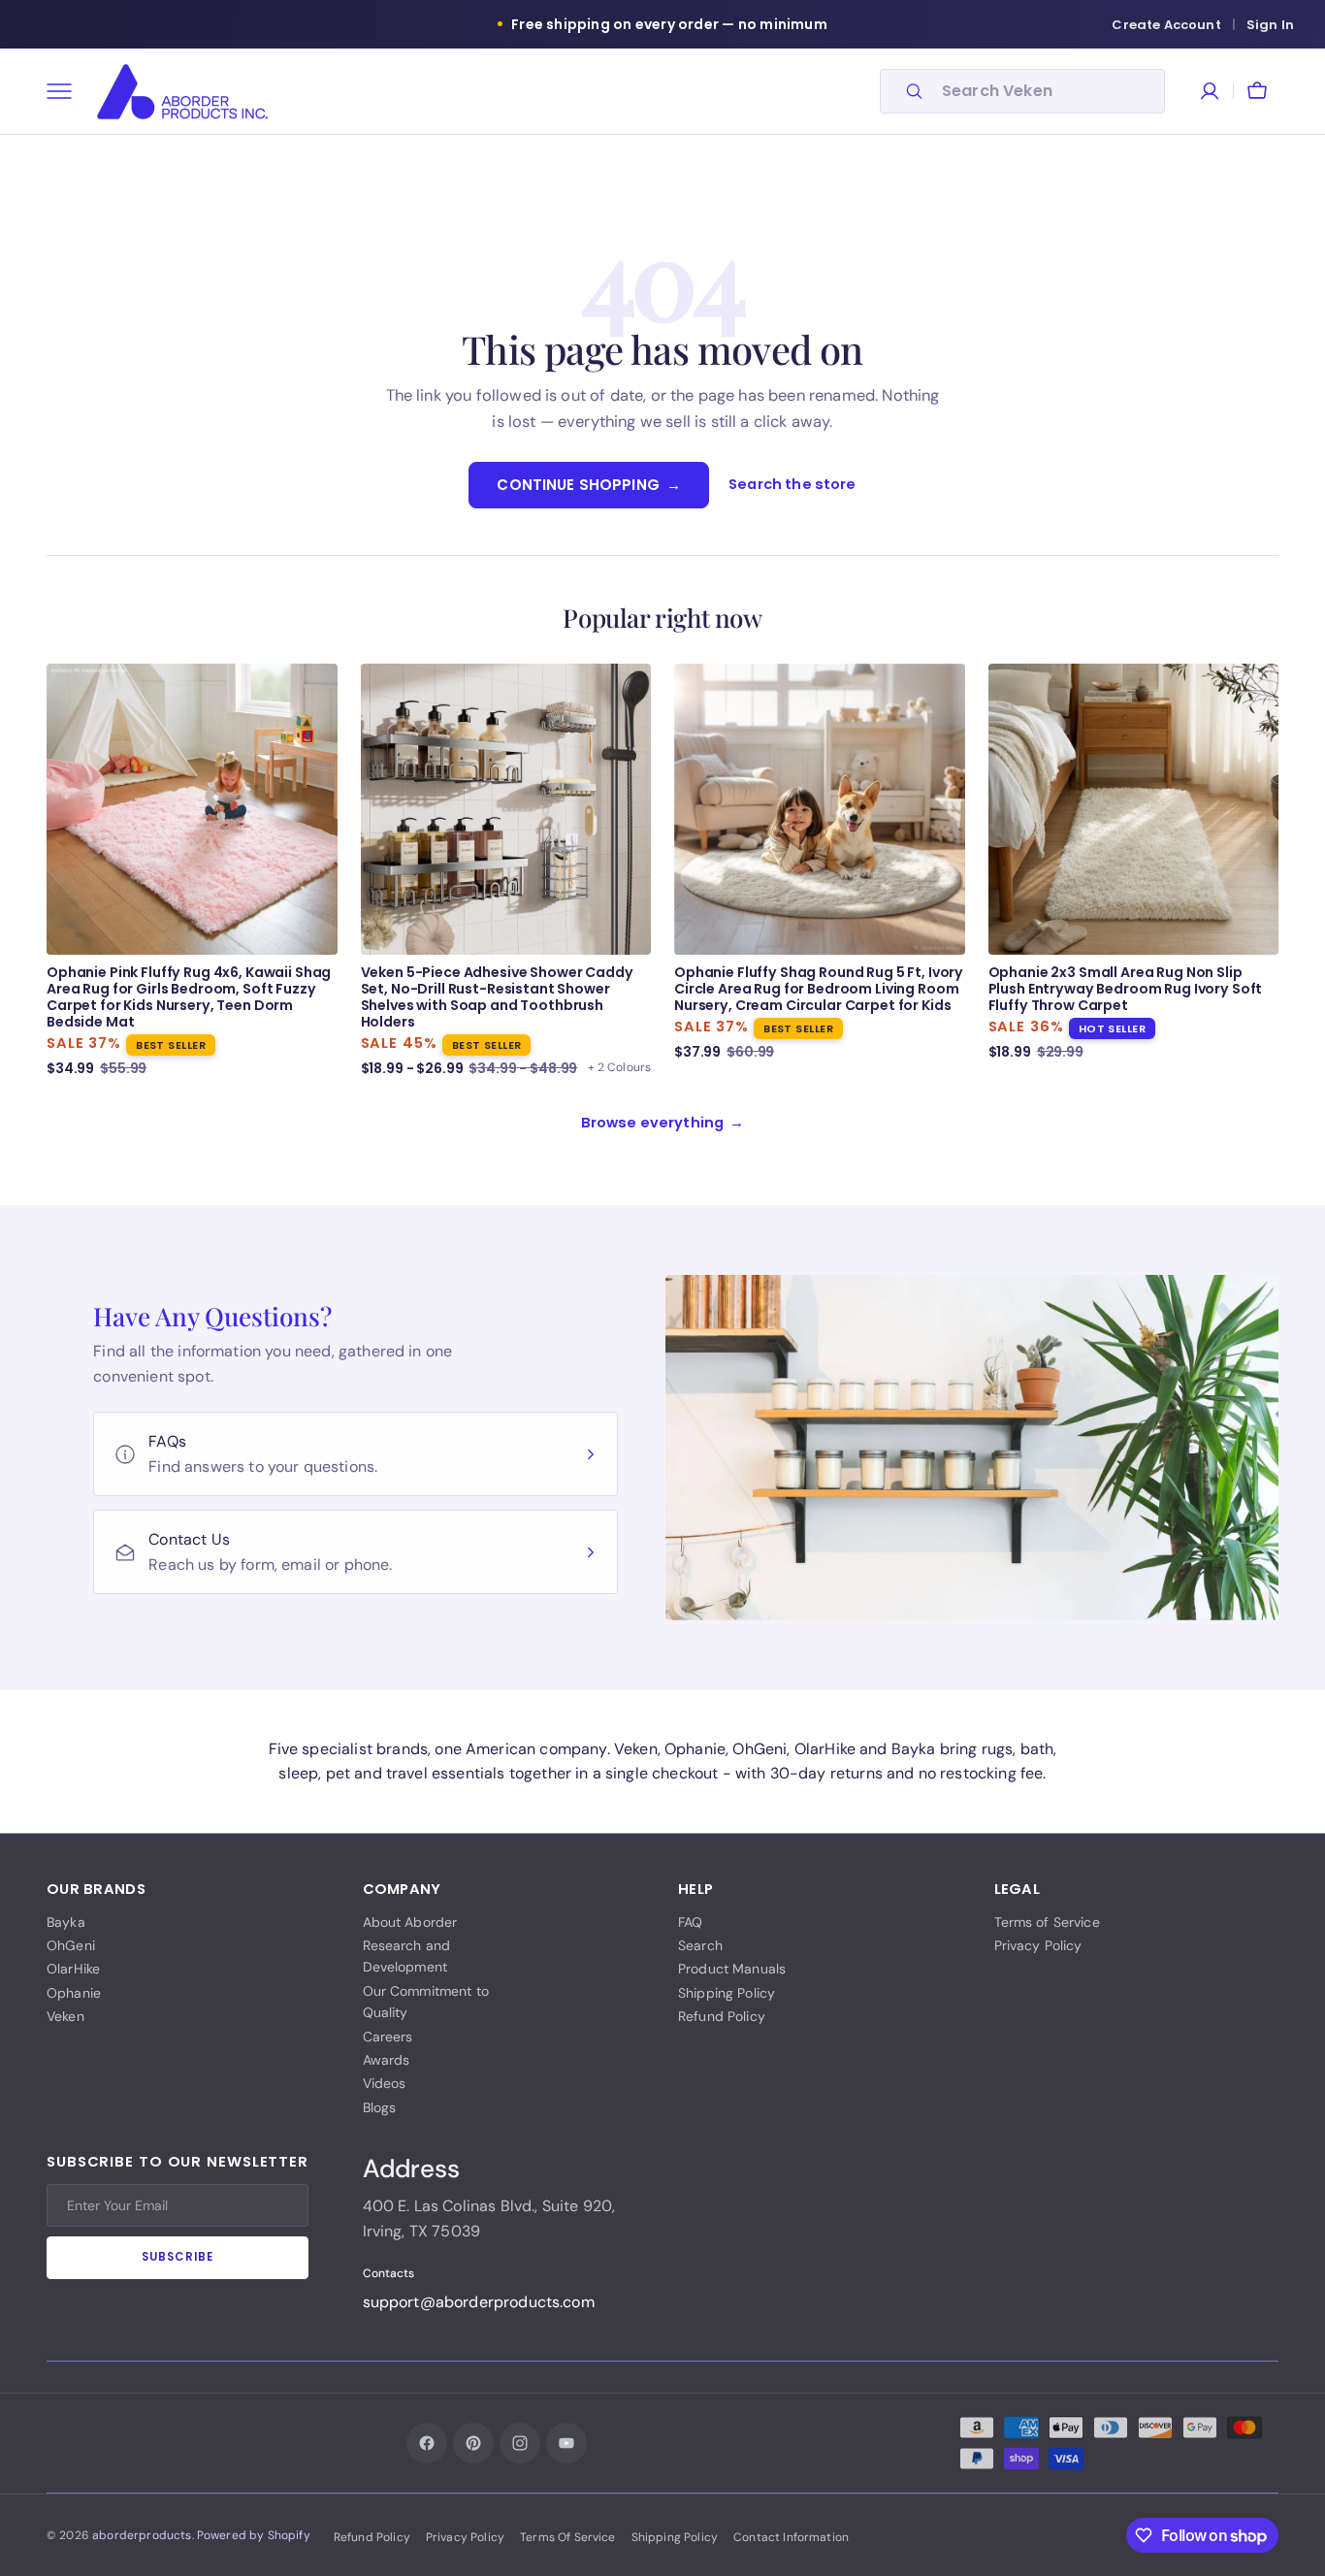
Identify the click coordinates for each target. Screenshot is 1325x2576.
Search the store (792, 484)
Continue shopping (589, 485)
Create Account (1166, 25)
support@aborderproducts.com (479, 2302)
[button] (1257, 91)
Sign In (1270, 25)
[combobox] (1048, 91)
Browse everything (663, 1123)
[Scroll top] (1278, 2535)
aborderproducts (142, 2535)
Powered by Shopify (254, 2535)
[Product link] (192, 871)
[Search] (906, 91)
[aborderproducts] (182, 92)
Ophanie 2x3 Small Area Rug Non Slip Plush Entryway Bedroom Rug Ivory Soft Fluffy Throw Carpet (1126, 989)
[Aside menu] (66, 91)
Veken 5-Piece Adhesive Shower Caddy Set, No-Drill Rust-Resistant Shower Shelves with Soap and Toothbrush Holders (497, 997)
